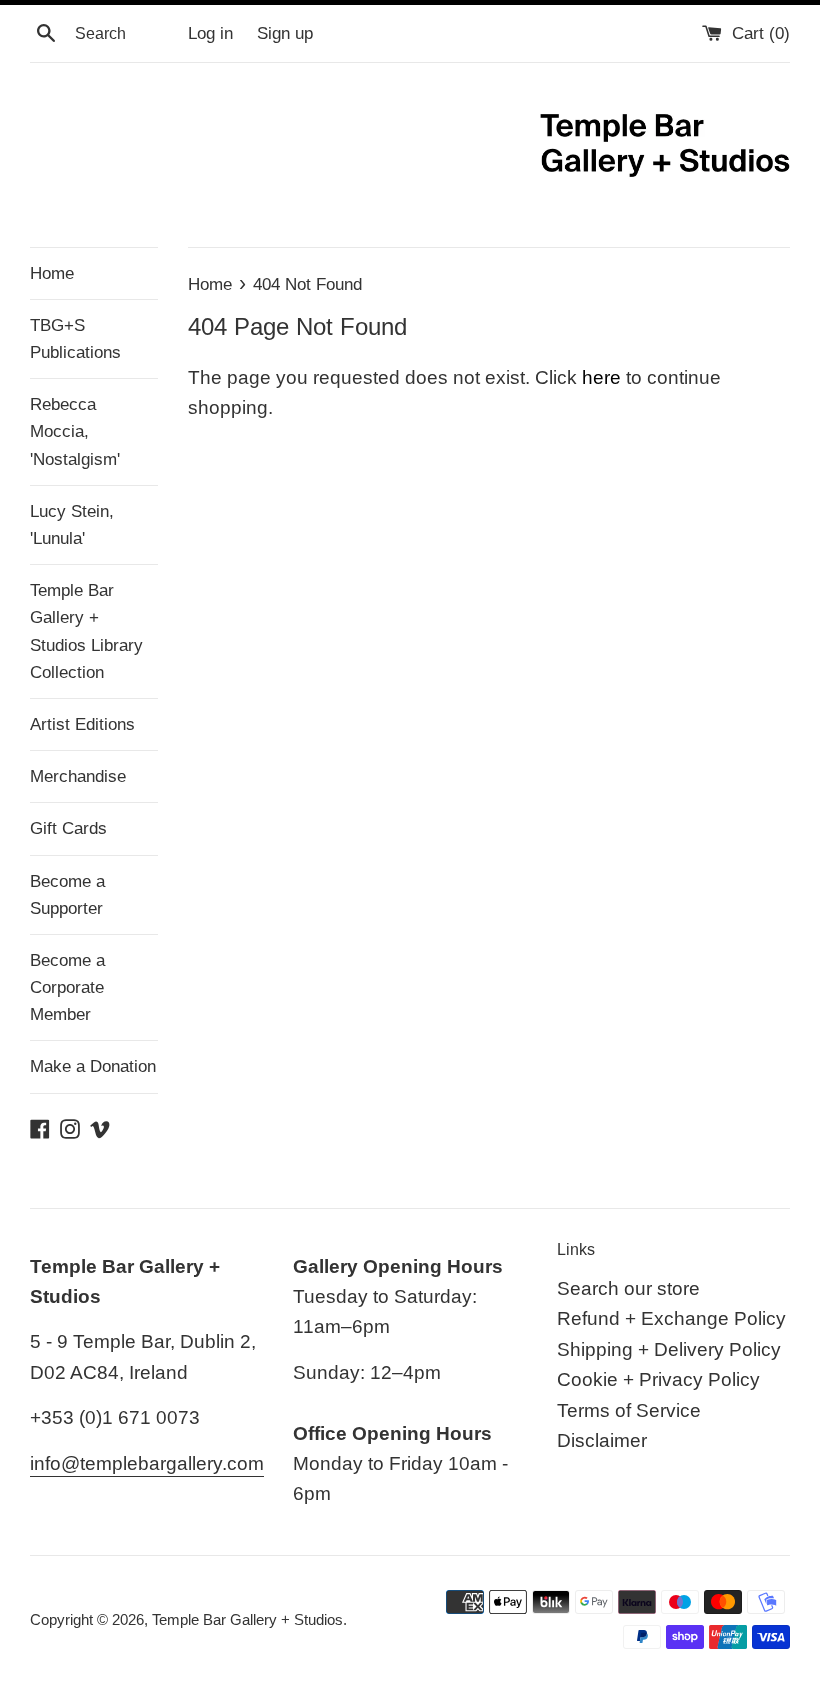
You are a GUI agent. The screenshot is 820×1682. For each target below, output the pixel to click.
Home (52, 273)
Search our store (628, 1288)
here (601, 377)
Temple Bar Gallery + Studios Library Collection (86, 631)
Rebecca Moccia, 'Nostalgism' (75, 431)
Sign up (285, 33)
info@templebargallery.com (147, 1463)
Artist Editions (82, 724)
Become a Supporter (67, 895)
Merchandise (78, 776)
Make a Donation (93, 1066)
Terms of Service (629, 1410)
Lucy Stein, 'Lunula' (72, 525)
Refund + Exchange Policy (671, 1318)
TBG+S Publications (75, 339)
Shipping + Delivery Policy (669, 1349)
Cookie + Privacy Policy (658, 1379)
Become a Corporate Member (67, 987)
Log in (210, 33)
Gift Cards (68, 828)
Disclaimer (602, 1440)
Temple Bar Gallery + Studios (247, 1619)
